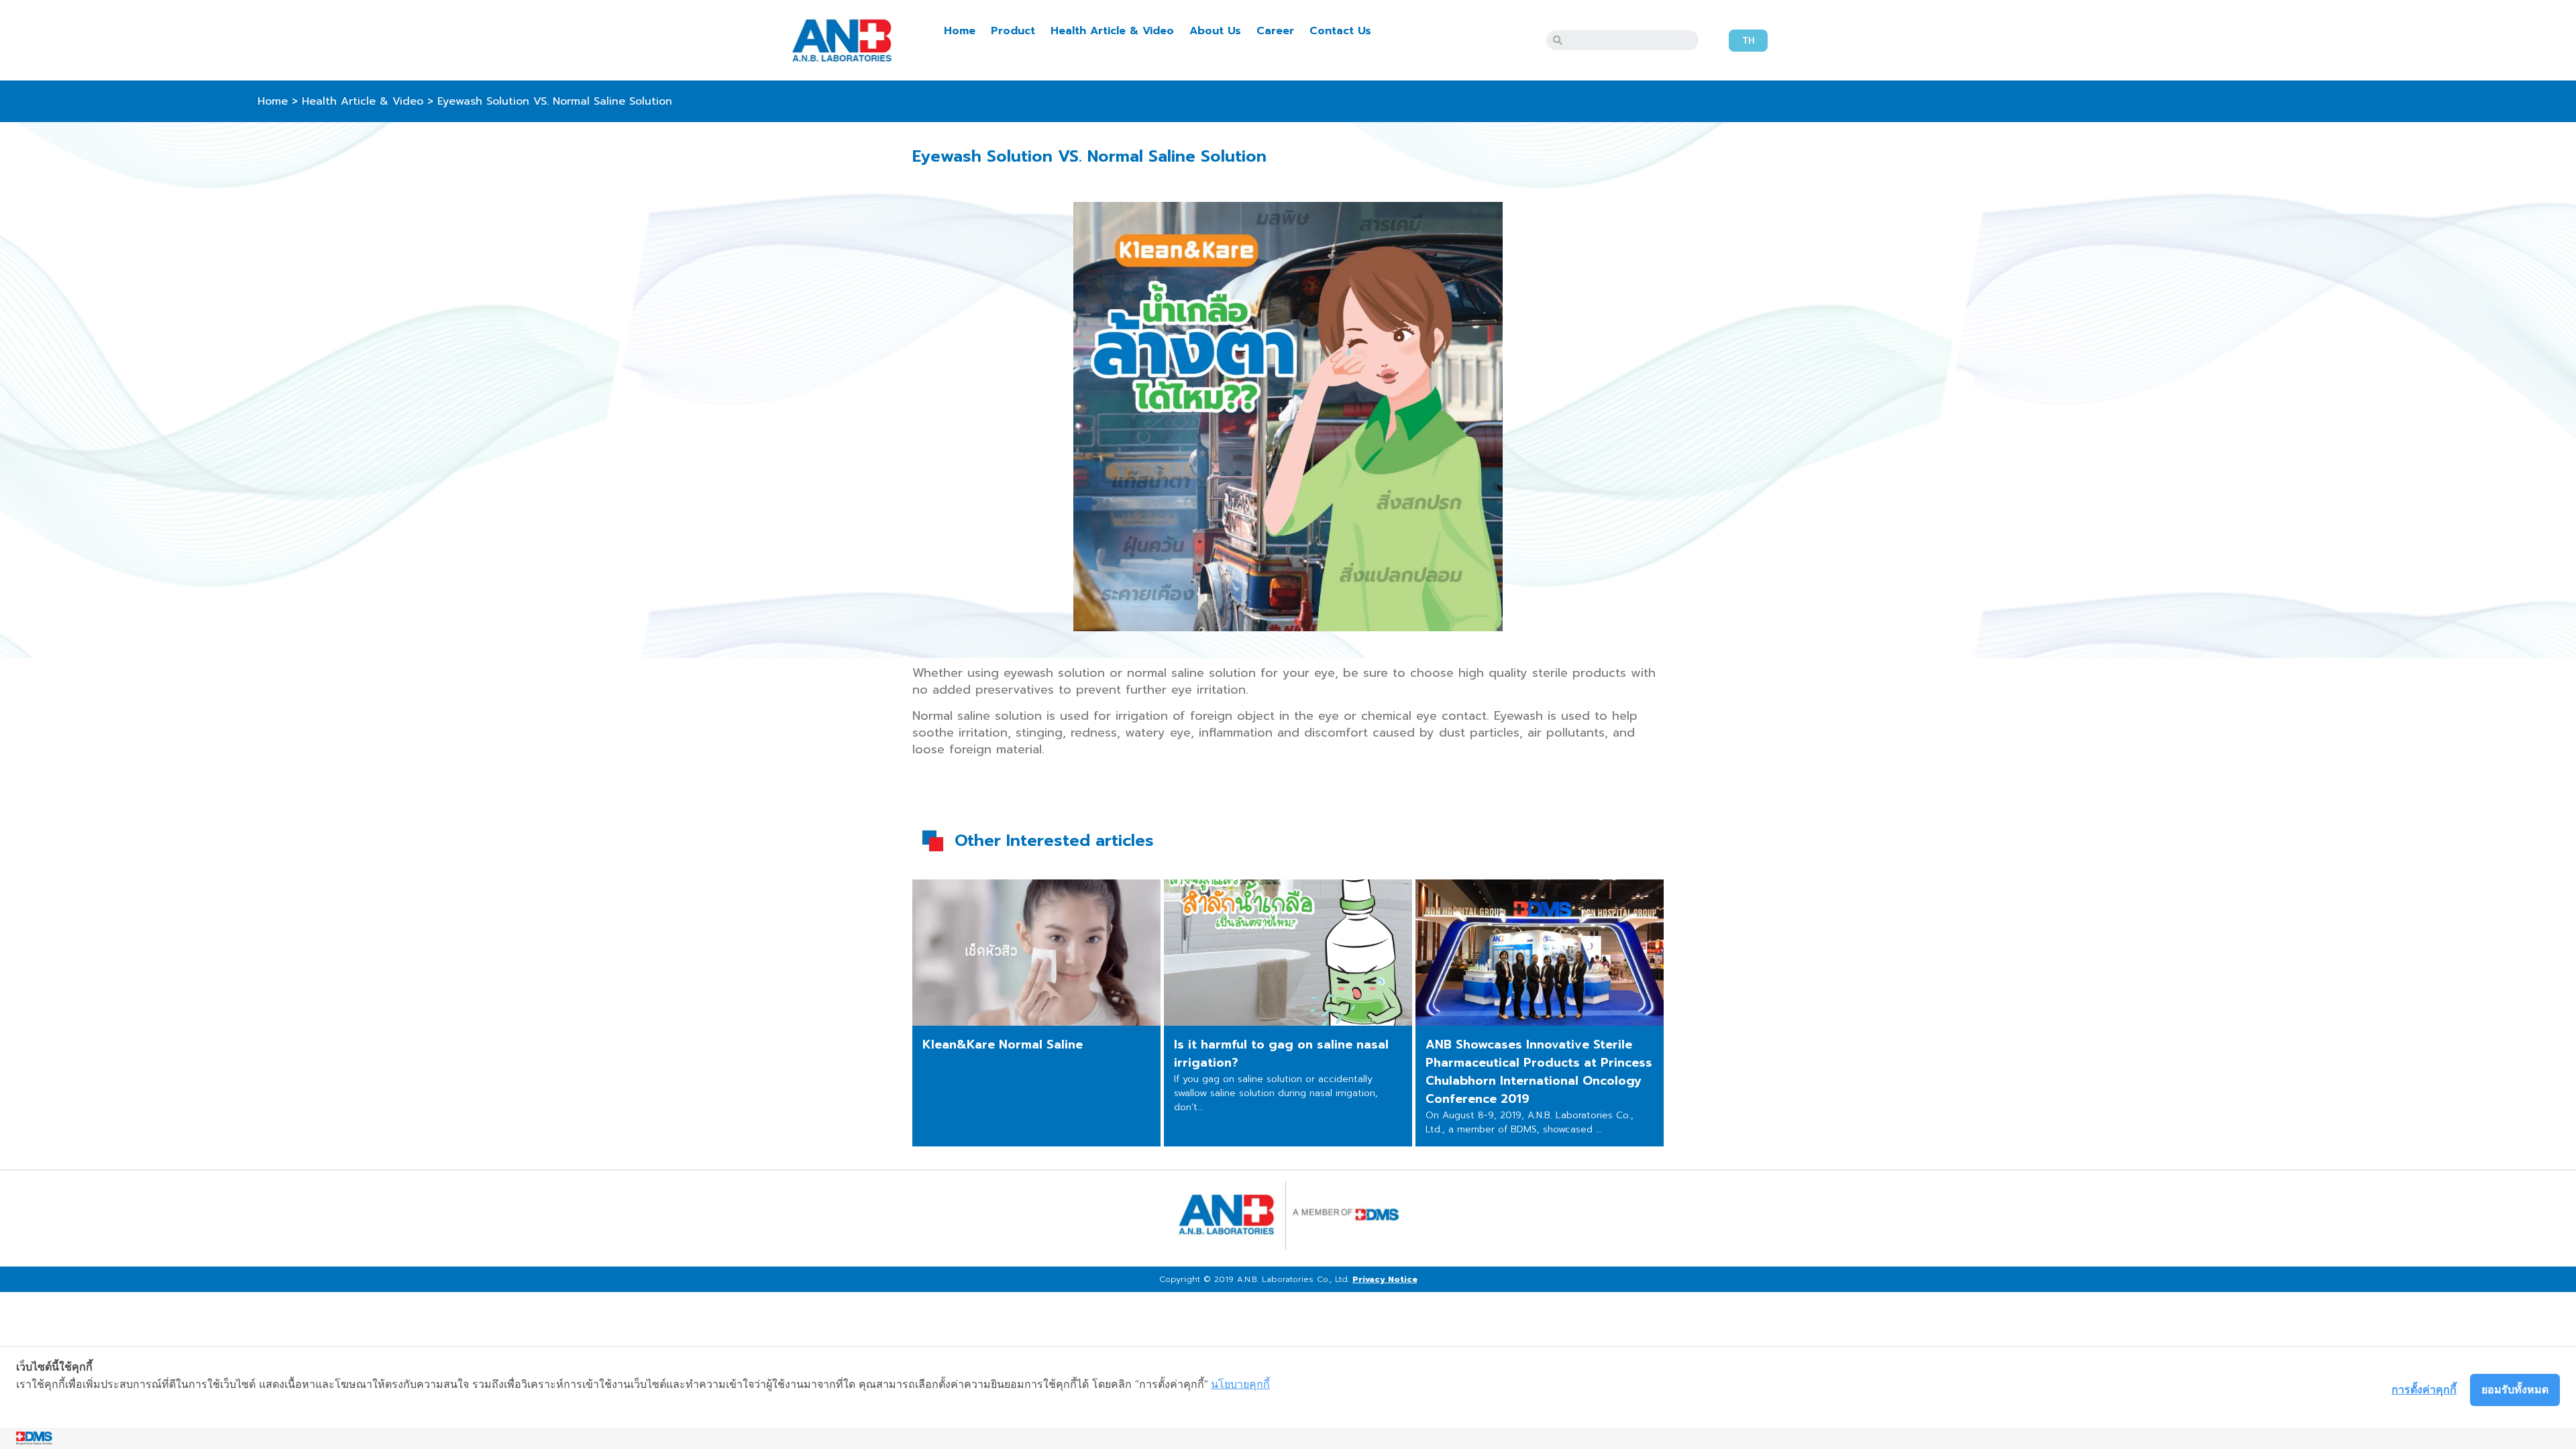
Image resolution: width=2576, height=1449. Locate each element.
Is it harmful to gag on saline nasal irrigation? (1281, 1054)
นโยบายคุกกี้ (1240, 1384)
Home (960, 31)
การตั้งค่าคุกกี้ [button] (2424, 1389)
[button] (1748, 41)
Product (1013, 31)
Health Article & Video (1112, 31)
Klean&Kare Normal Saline (1003, 1044)
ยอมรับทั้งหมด (2515, 1389)
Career (1275, 31)
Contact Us (1340, 31)
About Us (1215, 31)
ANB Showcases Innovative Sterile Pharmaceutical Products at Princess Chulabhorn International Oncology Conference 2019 (1539, 1072)
